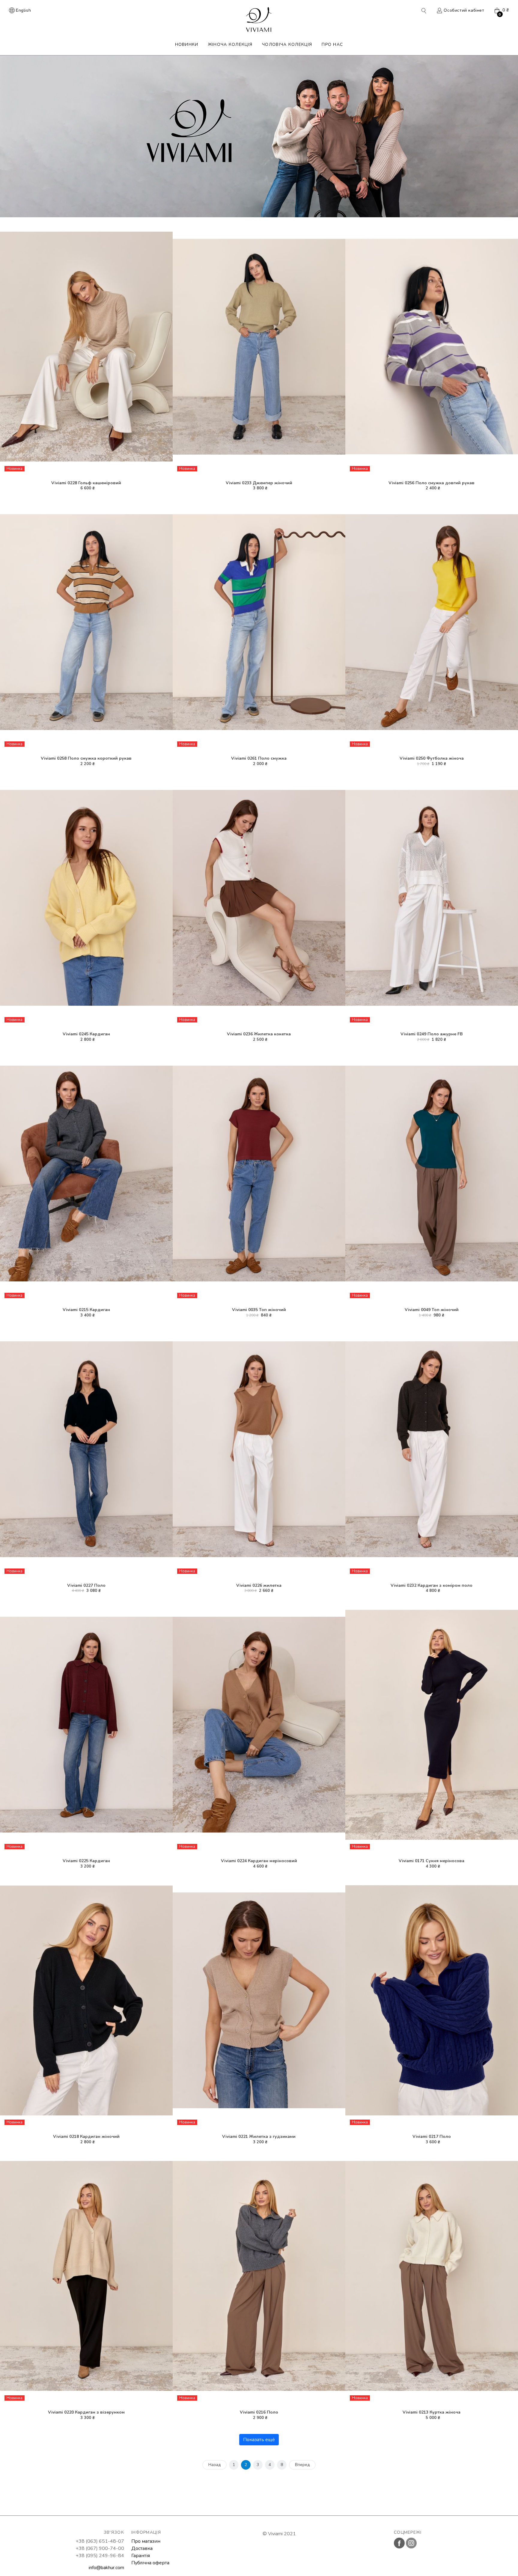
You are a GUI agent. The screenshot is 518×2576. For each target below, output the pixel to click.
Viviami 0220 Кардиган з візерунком (86, 2412)
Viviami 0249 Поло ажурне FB (432, 1034)
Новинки (187, 45)
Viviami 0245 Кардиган (86, 1034)
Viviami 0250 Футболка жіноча (432, 758)
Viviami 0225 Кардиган (86, 1861)
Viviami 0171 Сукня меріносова (432, 1861)
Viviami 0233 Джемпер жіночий (259, 483)
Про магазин (146, 2541)
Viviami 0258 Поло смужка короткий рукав (86, 758)
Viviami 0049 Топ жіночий (432, 1310)
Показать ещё (259, 2440)
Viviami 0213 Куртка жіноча (432, 2412)
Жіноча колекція (230, 45)
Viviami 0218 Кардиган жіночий (86, 2137)
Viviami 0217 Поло (432, 2137)
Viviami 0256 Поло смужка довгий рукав (432, 483)
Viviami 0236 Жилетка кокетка (259, 1034)
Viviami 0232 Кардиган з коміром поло (432, 1585)
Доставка (142, 2548)
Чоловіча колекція (287, 45)
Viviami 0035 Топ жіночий (259, 1310)
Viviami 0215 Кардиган (86, 1310)
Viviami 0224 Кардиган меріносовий (259, 1861)
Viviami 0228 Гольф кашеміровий (86, 483)
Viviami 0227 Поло (86, 1585)
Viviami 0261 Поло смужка (259, 758)
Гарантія (141, 2556)
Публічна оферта (150, 2563)
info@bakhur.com (106, 2568)
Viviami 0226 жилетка (259, 1585)
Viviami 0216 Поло (259, 2412)
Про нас (332, 45)
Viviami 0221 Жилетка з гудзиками (259, 2137)
